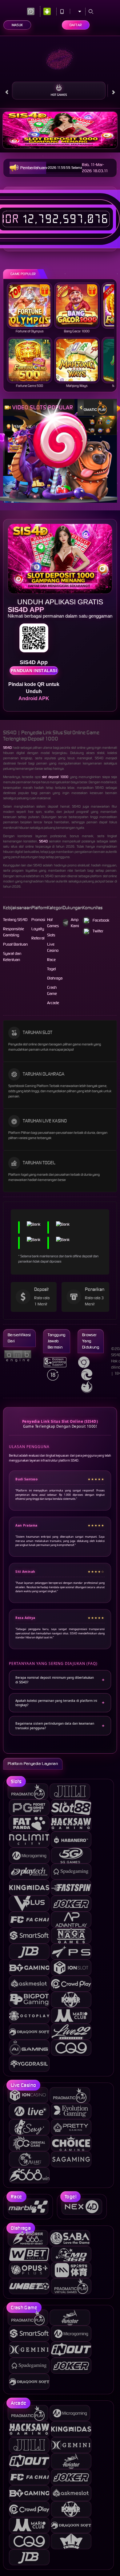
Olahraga (55, 978)
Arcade (53, 1003)
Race (51, 960)
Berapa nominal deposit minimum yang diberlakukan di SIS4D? (55, 1680)
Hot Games (59, 95)
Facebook (101, 920)
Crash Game (52, 990)
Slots (51, 935)
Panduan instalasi (34, 671)
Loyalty (38, 929)
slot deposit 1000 (55, 777)
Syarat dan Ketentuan (12, 957)
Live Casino (53, 947)
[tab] (93, 407)
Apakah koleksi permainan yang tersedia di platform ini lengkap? (56, 1703)
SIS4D (7, 748)
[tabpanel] (60, 130)
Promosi (38, 920)
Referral (38, 938)
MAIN (30, 305)
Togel (52, 969)
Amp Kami (75, 923)
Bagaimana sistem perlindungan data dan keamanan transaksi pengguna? (55, 1726)
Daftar (76, 25)
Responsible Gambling (14, 932)
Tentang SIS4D (15, 920)
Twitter (98, 931)
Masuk (17, 25)
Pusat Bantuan (15, 944)
